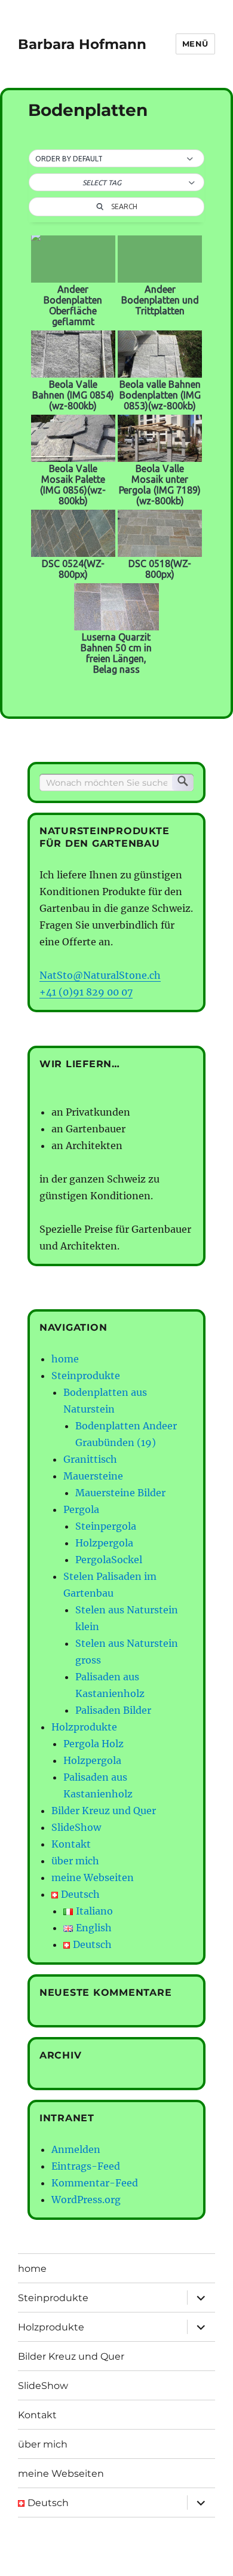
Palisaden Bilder (113, 1710)
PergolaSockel (109, 1560)
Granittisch (90, 1459)
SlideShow (76, 1827)
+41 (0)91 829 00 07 (86, 992)
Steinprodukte (86, 1376)
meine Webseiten (93, 1877)
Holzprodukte (84, 1727)
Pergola (81, 1509)
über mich (75, 1861)
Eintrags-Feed (86, 2166)
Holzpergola (104, 1543)
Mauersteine (93, 1476)
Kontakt (71, 1844)
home (65, 1359)
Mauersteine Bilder (120, 1493)
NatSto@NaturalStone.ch (100, 975)
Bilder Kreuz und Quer (104, 1811)
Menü (195, 44)
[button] (116, 159)
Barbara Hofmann (82, 44)
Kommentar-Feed (95, 2183)
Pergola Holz (93, 1744)
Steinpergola (106, 1526)
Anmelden (76, 2149)
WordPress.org (86, 2200)
